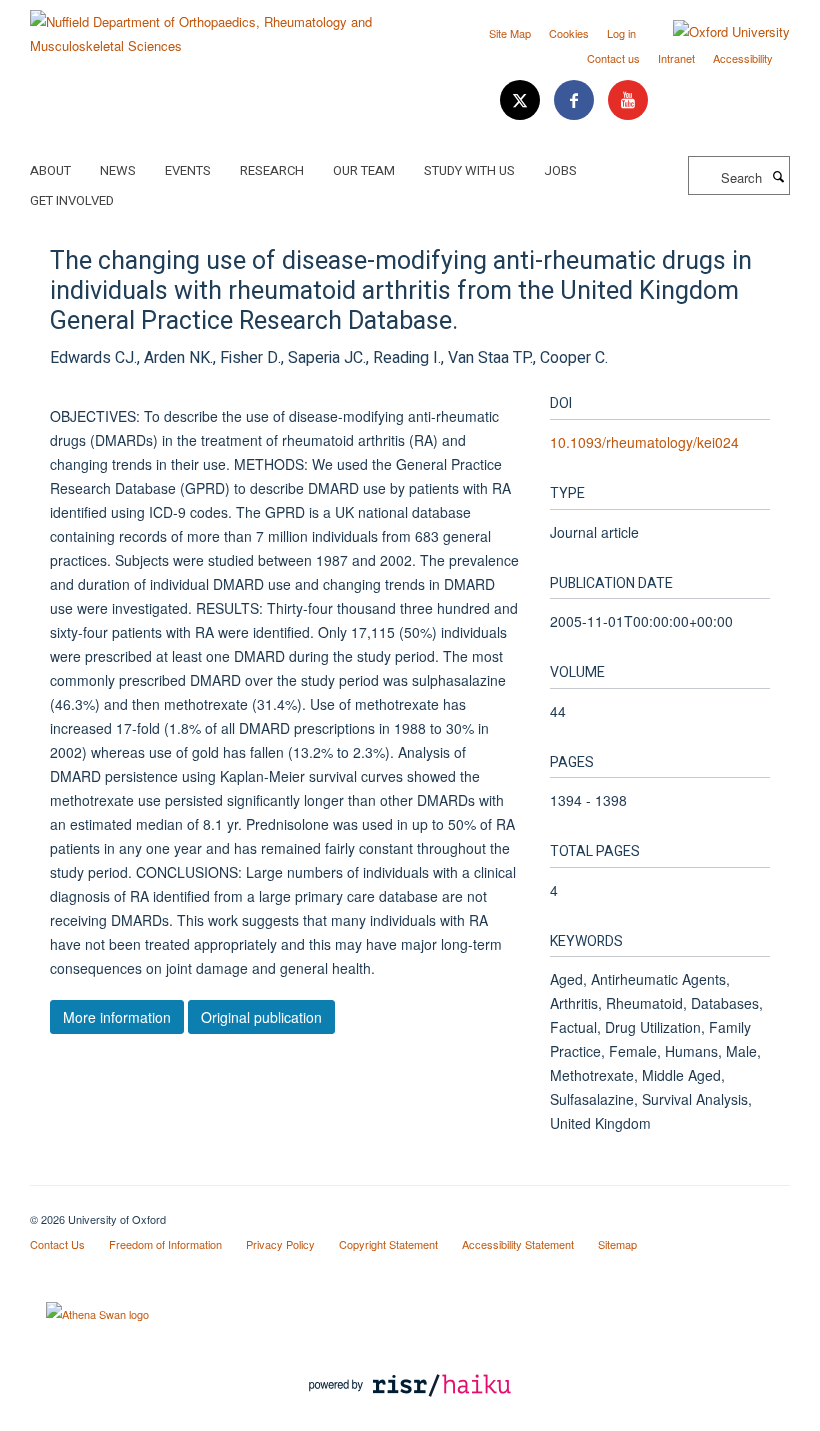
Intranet (676, 58)
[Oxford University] (716, 32)
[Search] (778, 176)
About (50, 170)
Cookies (569, 33)
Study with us (469, 170)
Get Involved (72, 200)
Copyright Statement (388, 1244)
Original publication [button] (261, 1017)
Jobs (560, 170)
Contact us (613, 58)
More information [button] (117, 1017)
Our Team (364, 170)
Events (188, 170)
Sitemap (617, 1244)
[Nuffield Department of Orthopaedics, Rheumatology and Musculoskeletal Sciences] (212, 26)
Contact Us (57, 1244)
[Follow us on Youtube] (628, 100)
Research (272, 170)
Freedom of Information (165, 1244)
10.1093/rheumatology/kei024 (644, 442)
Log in (621, 33)
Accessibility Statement (518, 1244)
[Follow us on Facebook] (576, 100)
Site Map (510, 33)
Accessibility (743, 58)
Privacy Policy (280, 1244)
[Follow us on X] (522, 100)
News (118, 170)
